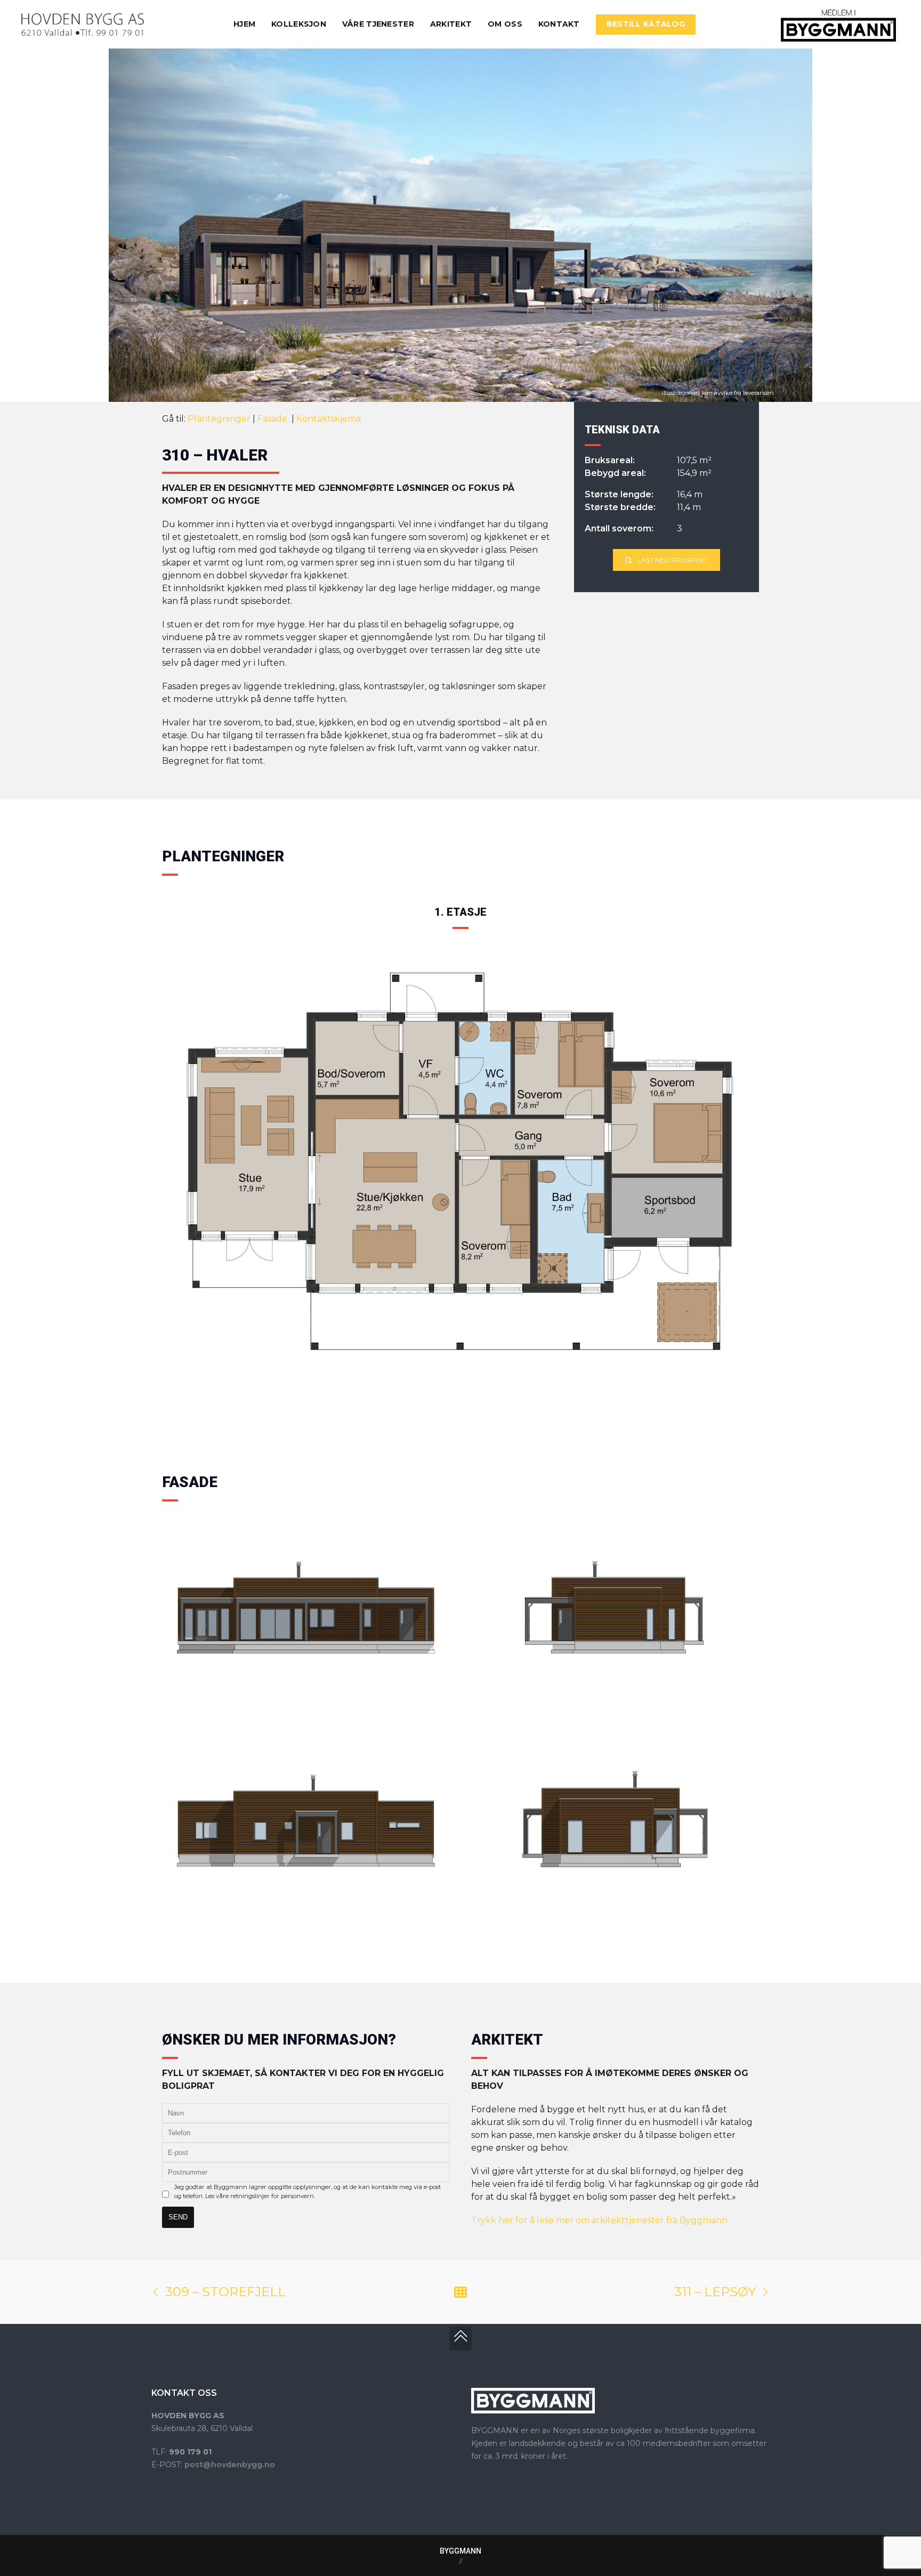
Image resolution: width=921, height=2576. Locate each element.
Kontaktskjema (329, 419)
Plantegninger (219, 419)
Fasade (273, 419)
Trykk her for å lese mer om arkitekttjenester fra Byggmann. (600, 2220)
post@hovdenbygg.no (230, 2465)
